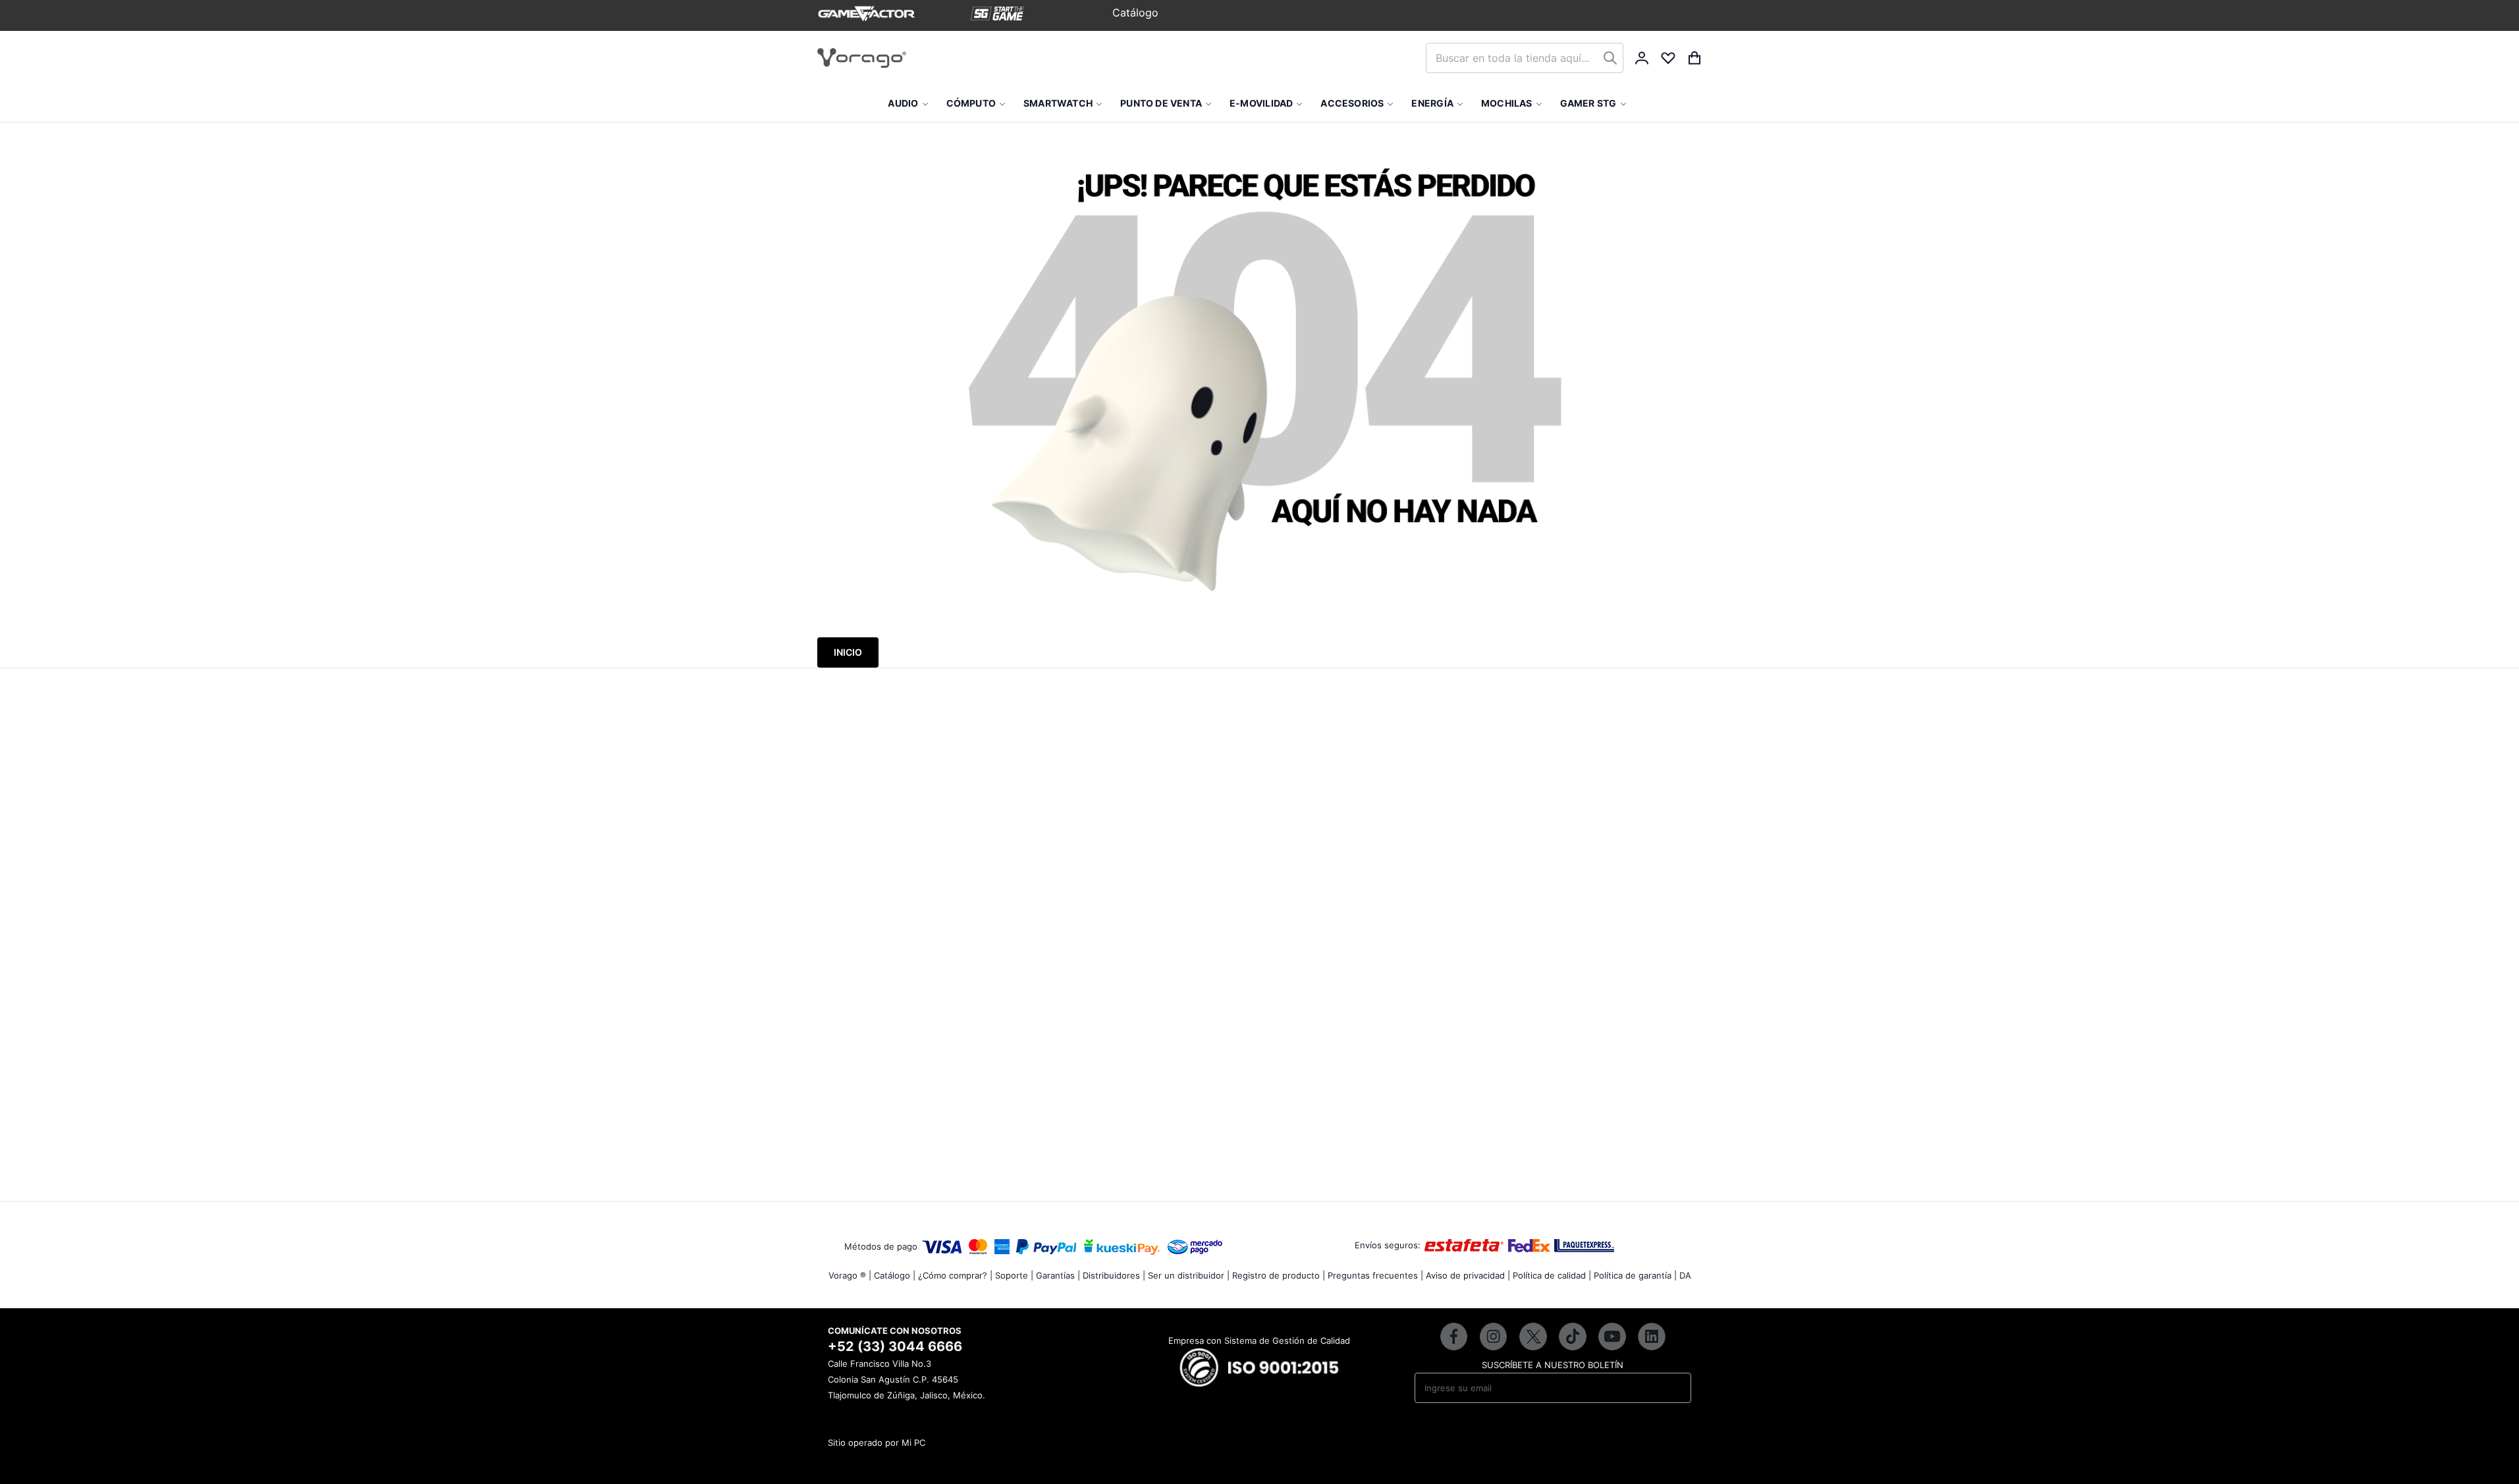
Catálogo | (895, 1275)
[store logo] (862, 58)
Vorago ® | (850, 1275)
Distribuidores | (1114, 1275)
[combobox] (1525, 58)
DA (1685, 1275)
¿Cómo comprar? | (955, 1275)
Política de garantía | (1635, 1275)
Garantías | (1058, 1275)
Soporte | (1014, 1275)
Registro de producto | (1279, 1275)
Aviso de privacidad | (1468, 1275)
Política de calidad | (1552, 1275)
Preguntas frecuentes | (1375, 1275)
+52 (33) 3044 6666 (895, 1346)
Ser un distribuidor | (1189, 1275)
